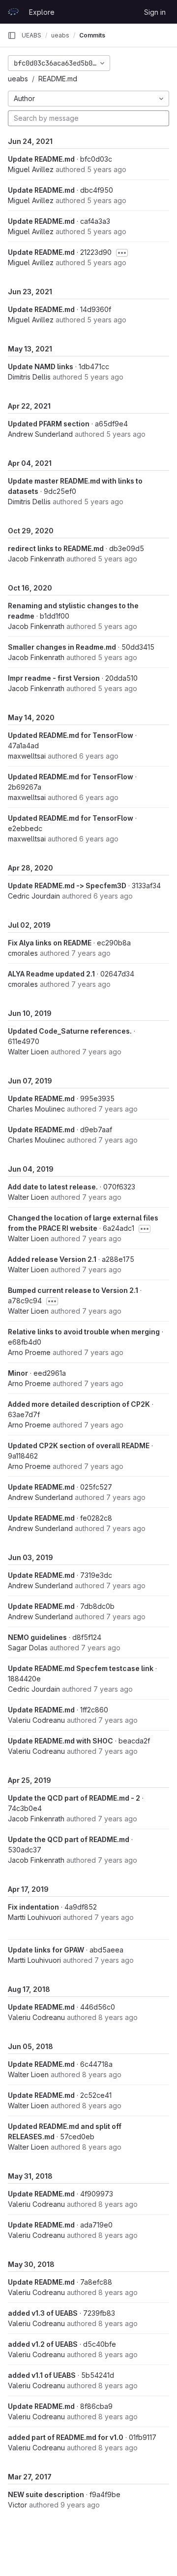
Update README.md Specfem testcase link (81, 1668)
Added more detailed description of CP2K (79, 1404)
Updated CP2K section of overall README (79, 1445)
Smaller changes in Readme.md (62, 647)
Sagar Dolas (28, 1648)
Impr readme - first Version (54, 678)
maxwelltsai (27, 756)
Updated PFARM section (49, 424)
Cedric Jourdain (34, 896)
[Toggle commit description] (122, 253)
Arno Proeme (29, 1352)
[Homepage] (13, 12)
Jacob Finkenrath (36, 559)
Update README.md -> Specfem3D (67, 886)
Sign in (155, 12)
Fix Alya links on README (50, 943)
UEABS (31, 35)
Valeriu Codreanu (36, 1720)
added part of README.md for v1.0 (66, 2437)
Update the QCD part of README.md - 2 (74, 1798)
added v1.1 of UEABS (42, 2375)
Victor (17, 2505)
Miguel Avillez (31, 169)
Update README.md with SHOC (60, 1741)
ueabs (18, 79)
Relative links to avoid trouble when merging (84, 1332)
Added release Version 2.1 (52, 1259)
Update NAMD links (41, 366)
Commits (92, 35)
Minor (18, 1373)
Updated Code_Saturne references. (70, 1031)
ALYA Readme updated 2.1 (51, 974)
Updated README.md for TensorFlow (71, 735)
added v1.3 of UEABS (43, 2313)
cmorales (23, 953)
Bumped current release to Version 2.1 (73, 1290)
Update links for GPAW (46, 1950)
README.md (58, 79)
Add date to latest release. (53, 1187)
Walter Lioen (28, 1052)
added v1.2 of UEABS (43, 2344)
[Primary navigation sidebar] (12, 35)
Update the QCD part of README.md (69, 1839)
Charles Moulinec (36, 1109)
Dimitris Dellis (29, 377)
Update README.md (41, 159)
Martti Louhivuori (34, 1917)
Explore (42, 12)
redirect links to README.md (56, 548)
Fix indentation (33, 1907)
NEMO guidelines (37, 1637)
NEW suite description (46, 2494)
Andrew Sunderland (40, 434)
